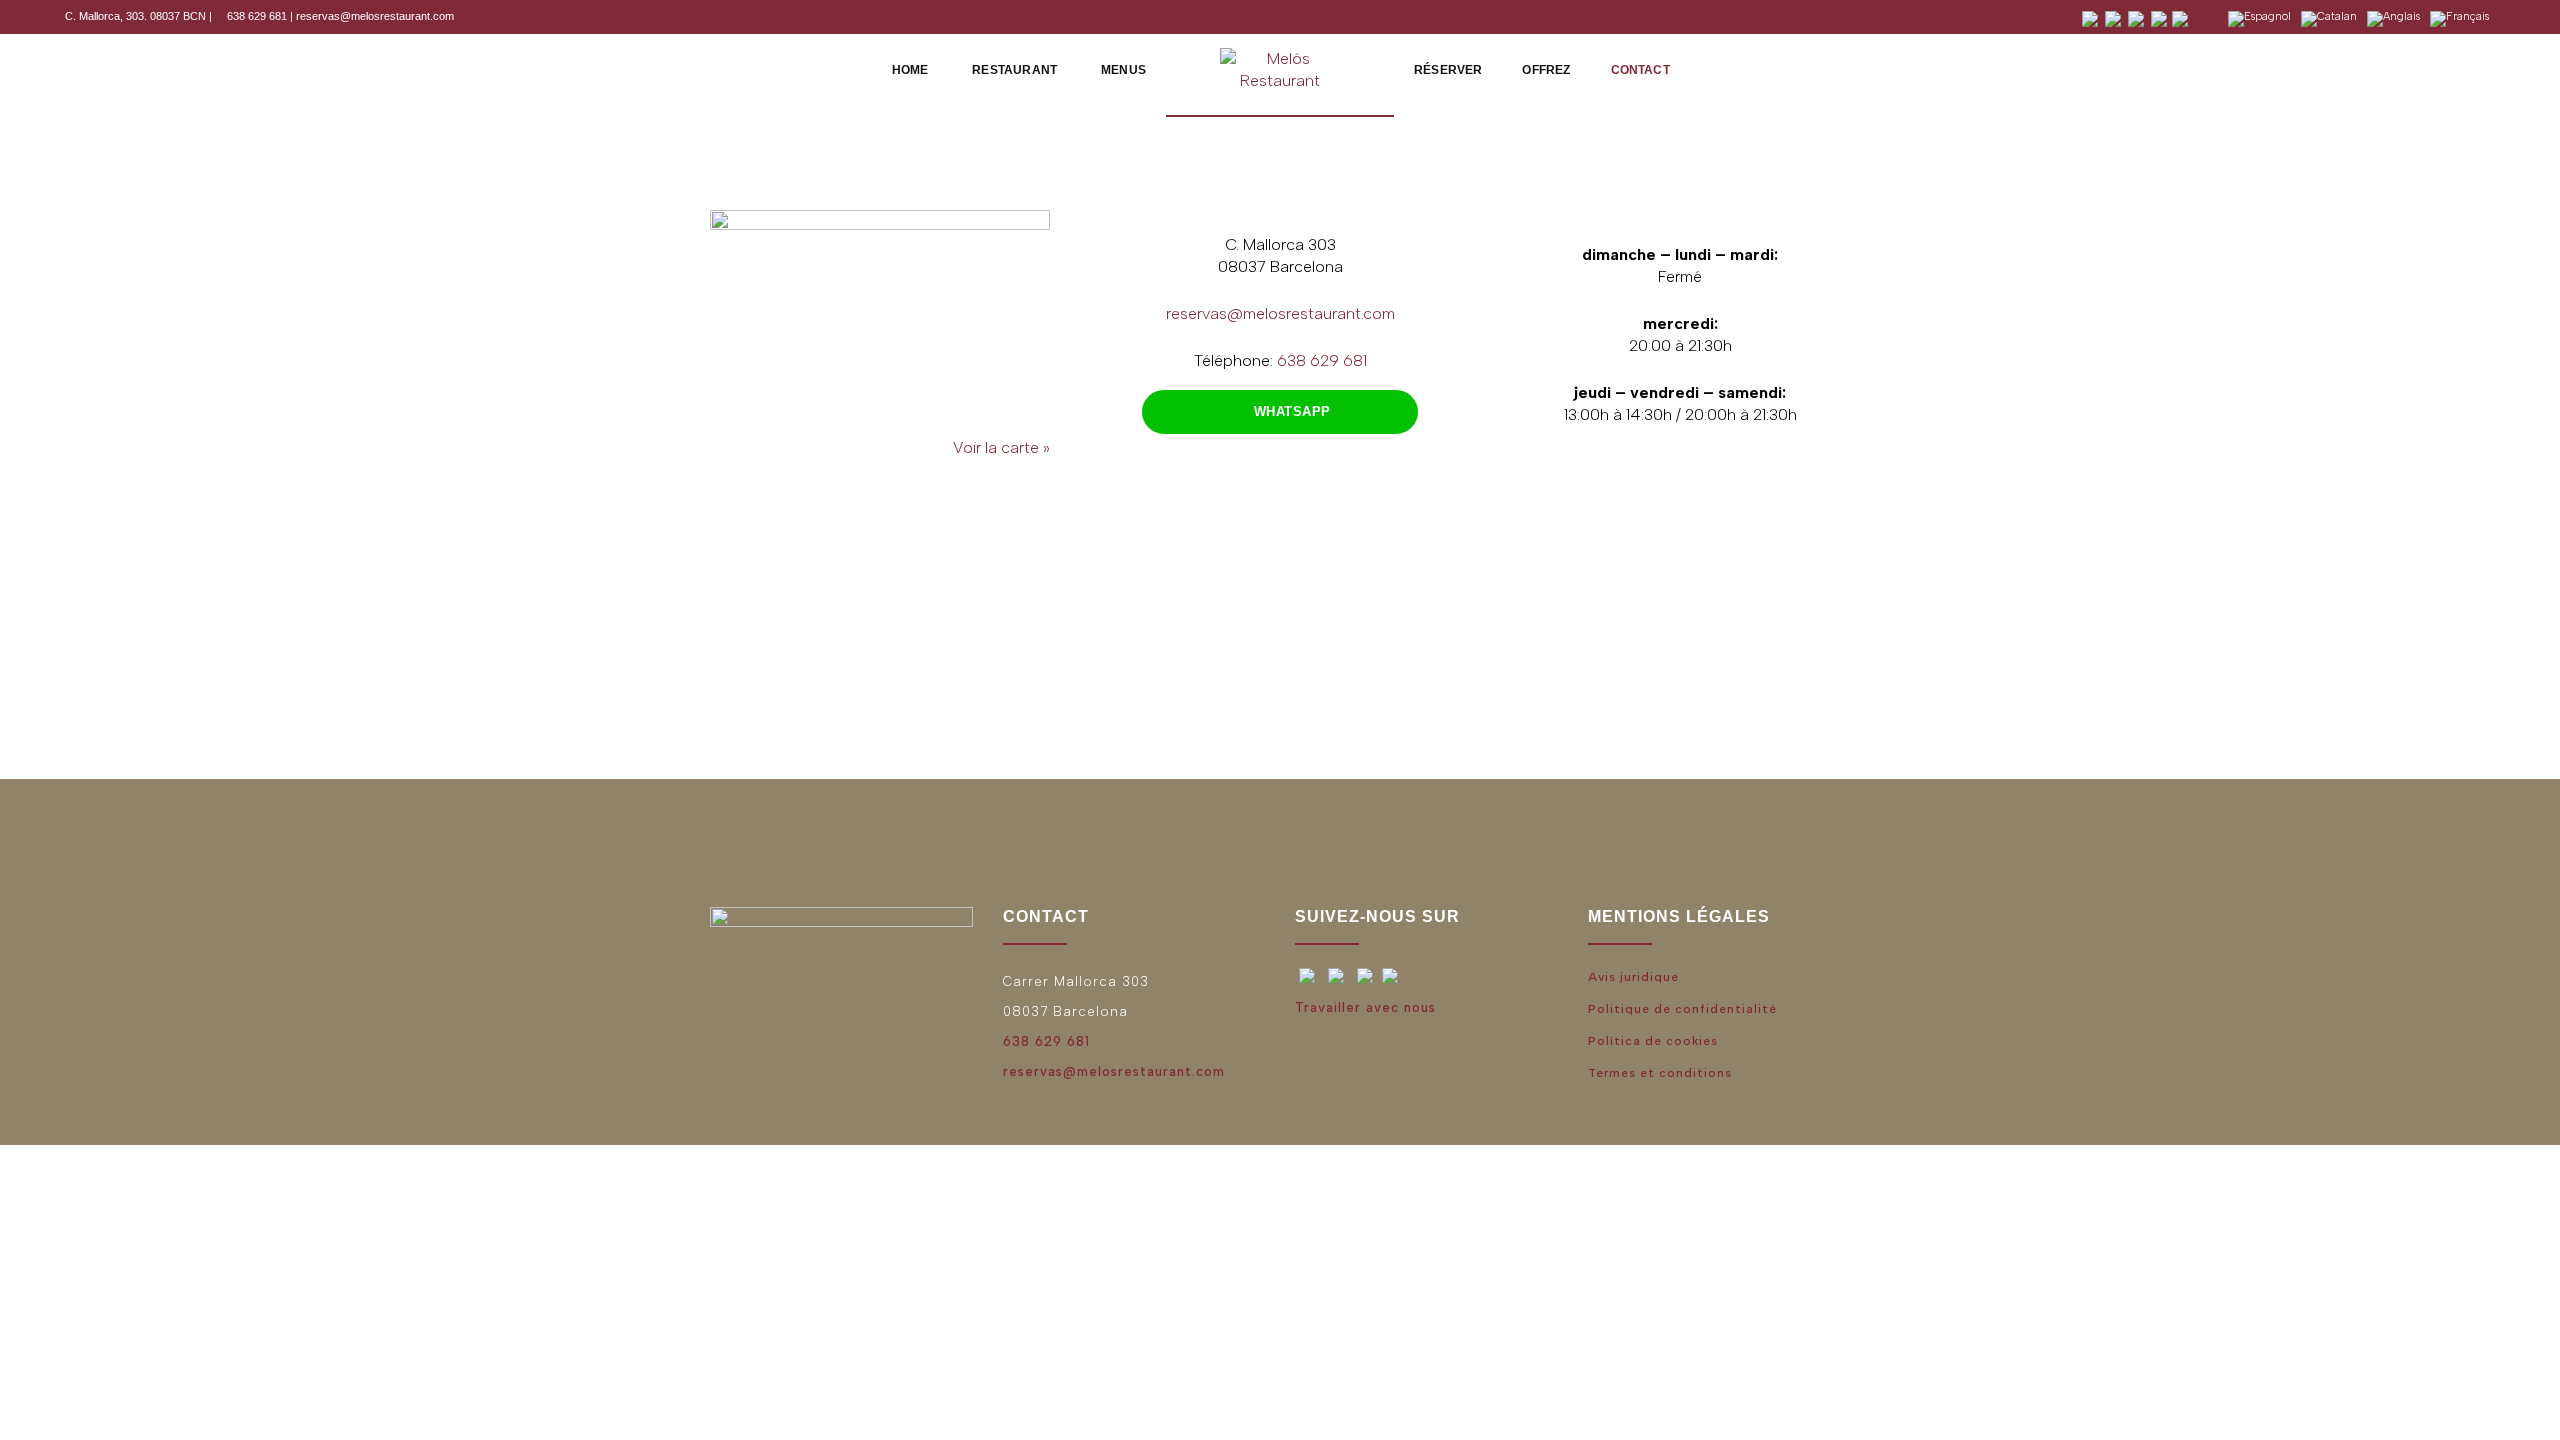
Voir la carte (996, 447)
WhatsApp (1292, 411)
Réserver (1448, 70)
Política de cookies (1653, 1041)
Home (910, 70)
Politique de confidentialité (1682, 1009)
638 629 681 (255, 16)
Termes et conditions (1660, 1073)
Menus (1123, 70)
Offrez (1546, 70)
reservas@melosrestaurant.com (375, 16)
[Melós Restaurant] (1280, 68)
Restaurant (1014, 70)
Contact (1640, 70)
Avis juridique (1633, 977)
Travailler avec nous (1365, 1007)
